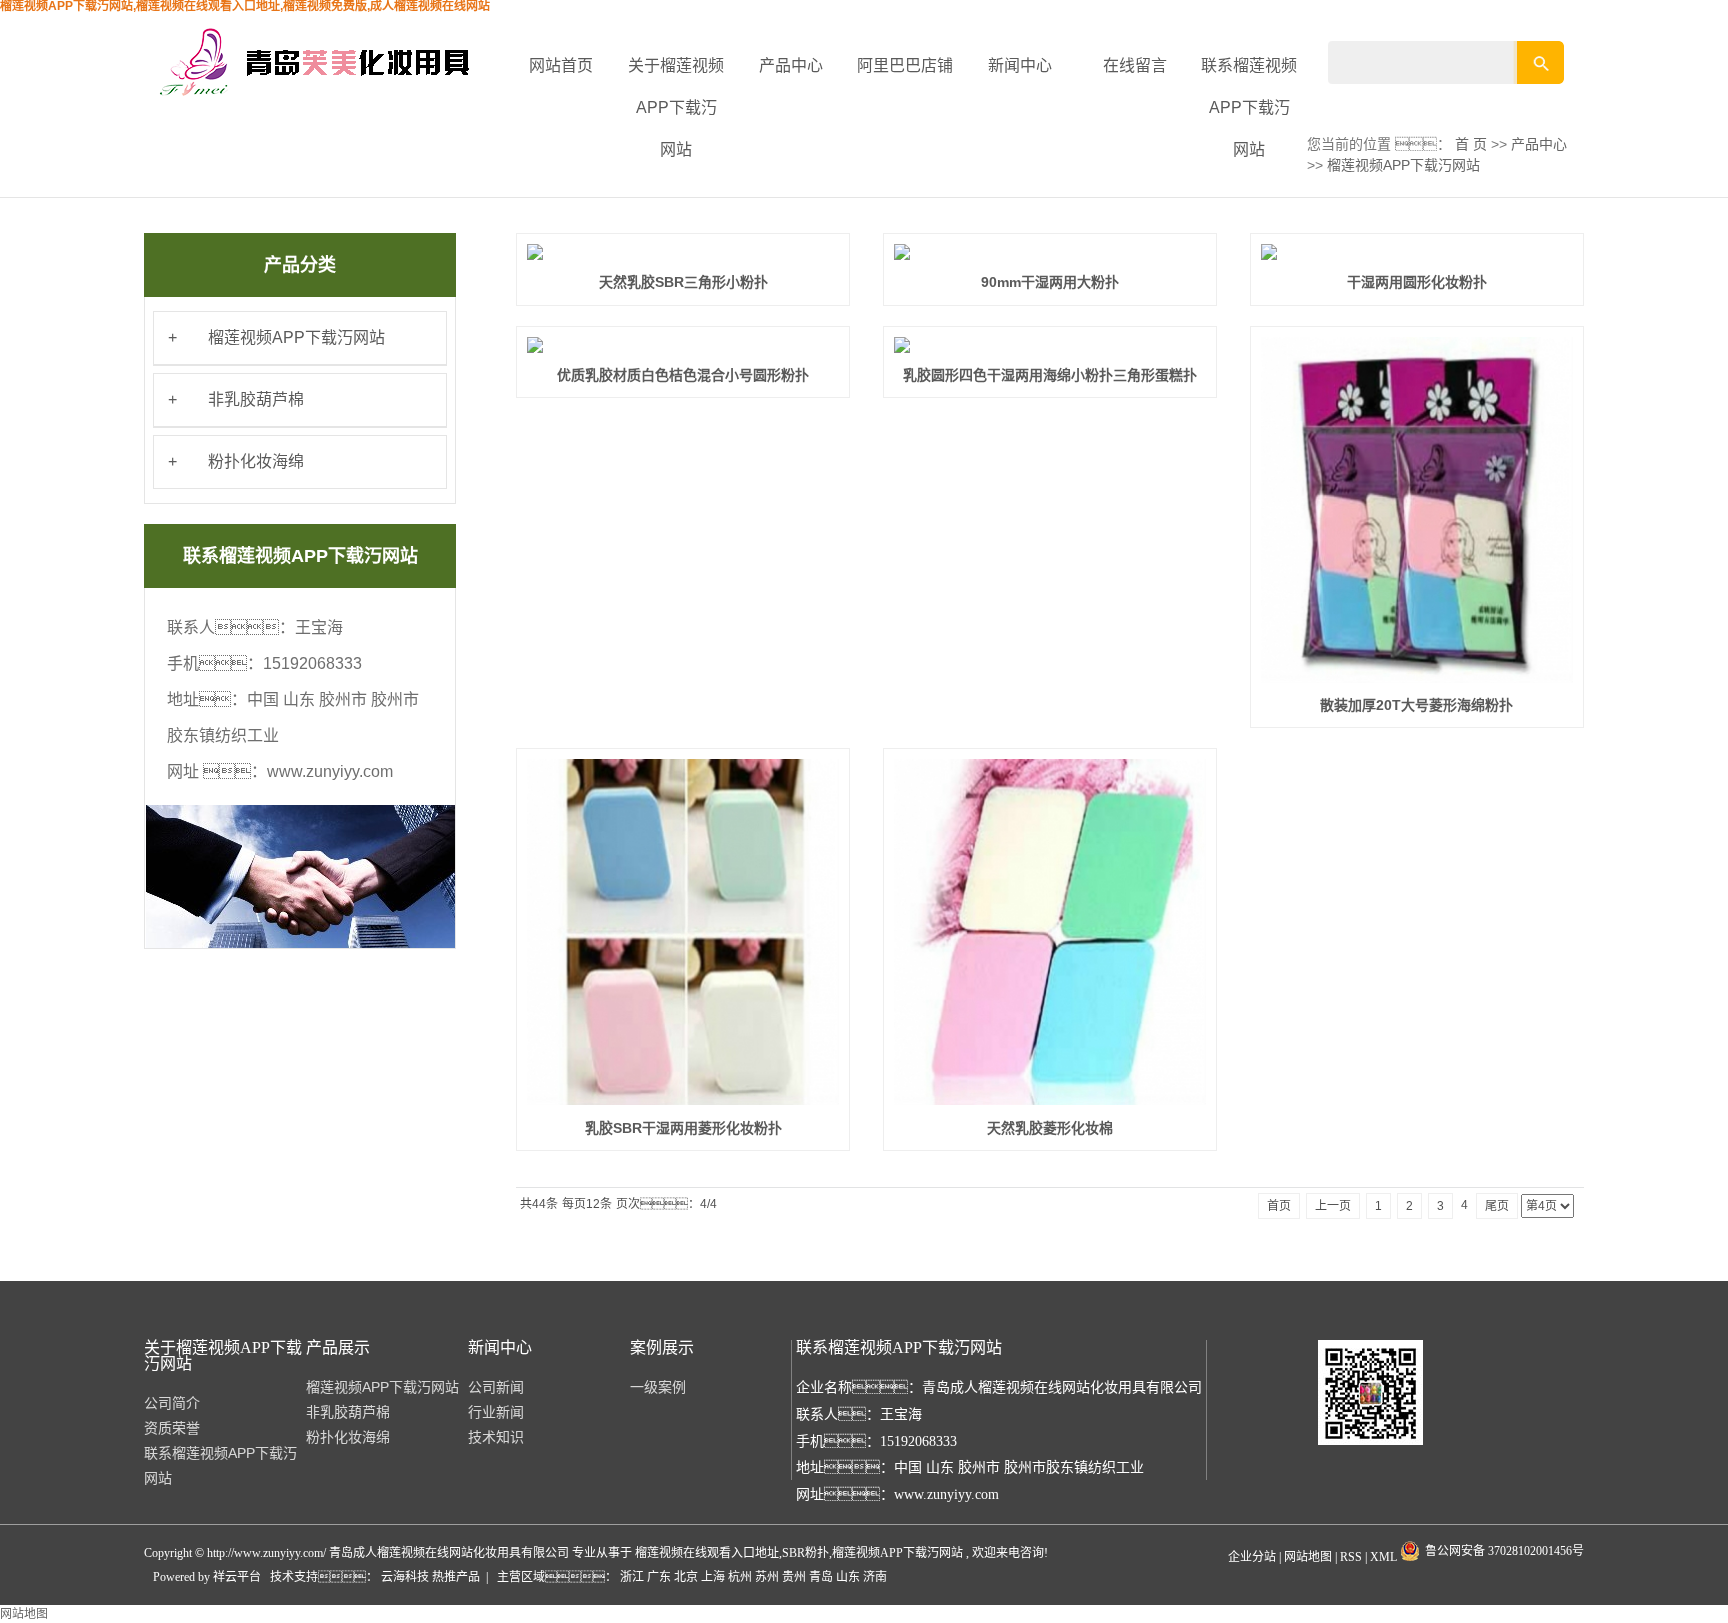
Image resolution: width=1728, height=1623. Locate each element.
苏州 (767, 1577)
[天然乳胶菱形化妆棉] (1050, 932)
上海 (713, 1577)
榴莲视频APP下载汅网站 (296, 337)
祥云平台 (237, 1577)
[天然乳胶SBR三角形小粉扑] (683, 252)
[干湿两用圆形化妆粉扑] (1417, 252)
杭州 (740, 1577)
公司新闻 (496, 1387)
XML (1383, 1557)
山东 (848, 1577)
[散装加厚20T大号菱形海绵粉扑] (1417, 510)
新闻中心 (1020, 65)
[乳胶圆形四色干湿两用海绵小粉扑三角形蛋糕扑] (1050, 345)
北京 (686, 1577)
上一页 (1333, 1206)
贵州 (794, 1577)
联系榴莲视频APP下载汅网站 (1249, 107)
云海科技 (406, 1577)
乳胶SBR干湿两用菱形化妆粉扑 (683, 1128)
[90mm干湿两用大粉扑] (1050, 252)
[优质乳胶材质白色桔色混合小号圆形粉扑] (683, 345)
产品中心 (791, 65)
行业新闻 (496, 1412)
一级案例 (658, 1387)
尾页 (1497, 1206)
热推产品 (456, 1577)
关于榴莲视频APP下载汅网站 (676, 107)
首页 (1279, 1206)
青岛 (821, 1577)
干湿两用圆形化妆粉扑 (1417, 282)
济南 (875, 1577)
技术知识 (496, 1437)
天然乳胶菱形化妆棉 (1050, 1128)
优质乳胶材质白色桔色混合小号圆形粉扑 (683, 375)
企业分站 (1252, 1557)
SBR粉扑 (805, 1553)
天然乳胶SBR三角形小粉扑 (683, 282)
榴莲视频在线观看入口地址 (707, 1553)
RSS (1351, 1557)
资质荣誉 (172, 1428)
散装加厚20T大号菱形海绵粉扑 (1416, 705)
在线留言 (1135, 65)
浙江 (632, 1577)
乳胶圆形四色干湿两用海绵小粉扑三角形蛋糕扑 (1050, 375)
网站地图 (1309, 1557)
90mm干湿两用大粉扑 (1050, 282)
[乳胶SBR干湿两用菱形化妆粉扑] (683, 932)
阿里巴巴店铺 (905, 65)
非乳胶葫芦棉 (256, 399)
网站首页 (561, 65)
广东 (659, 1577)
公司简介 (172, 1403)
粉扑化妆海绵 (256, 461)
